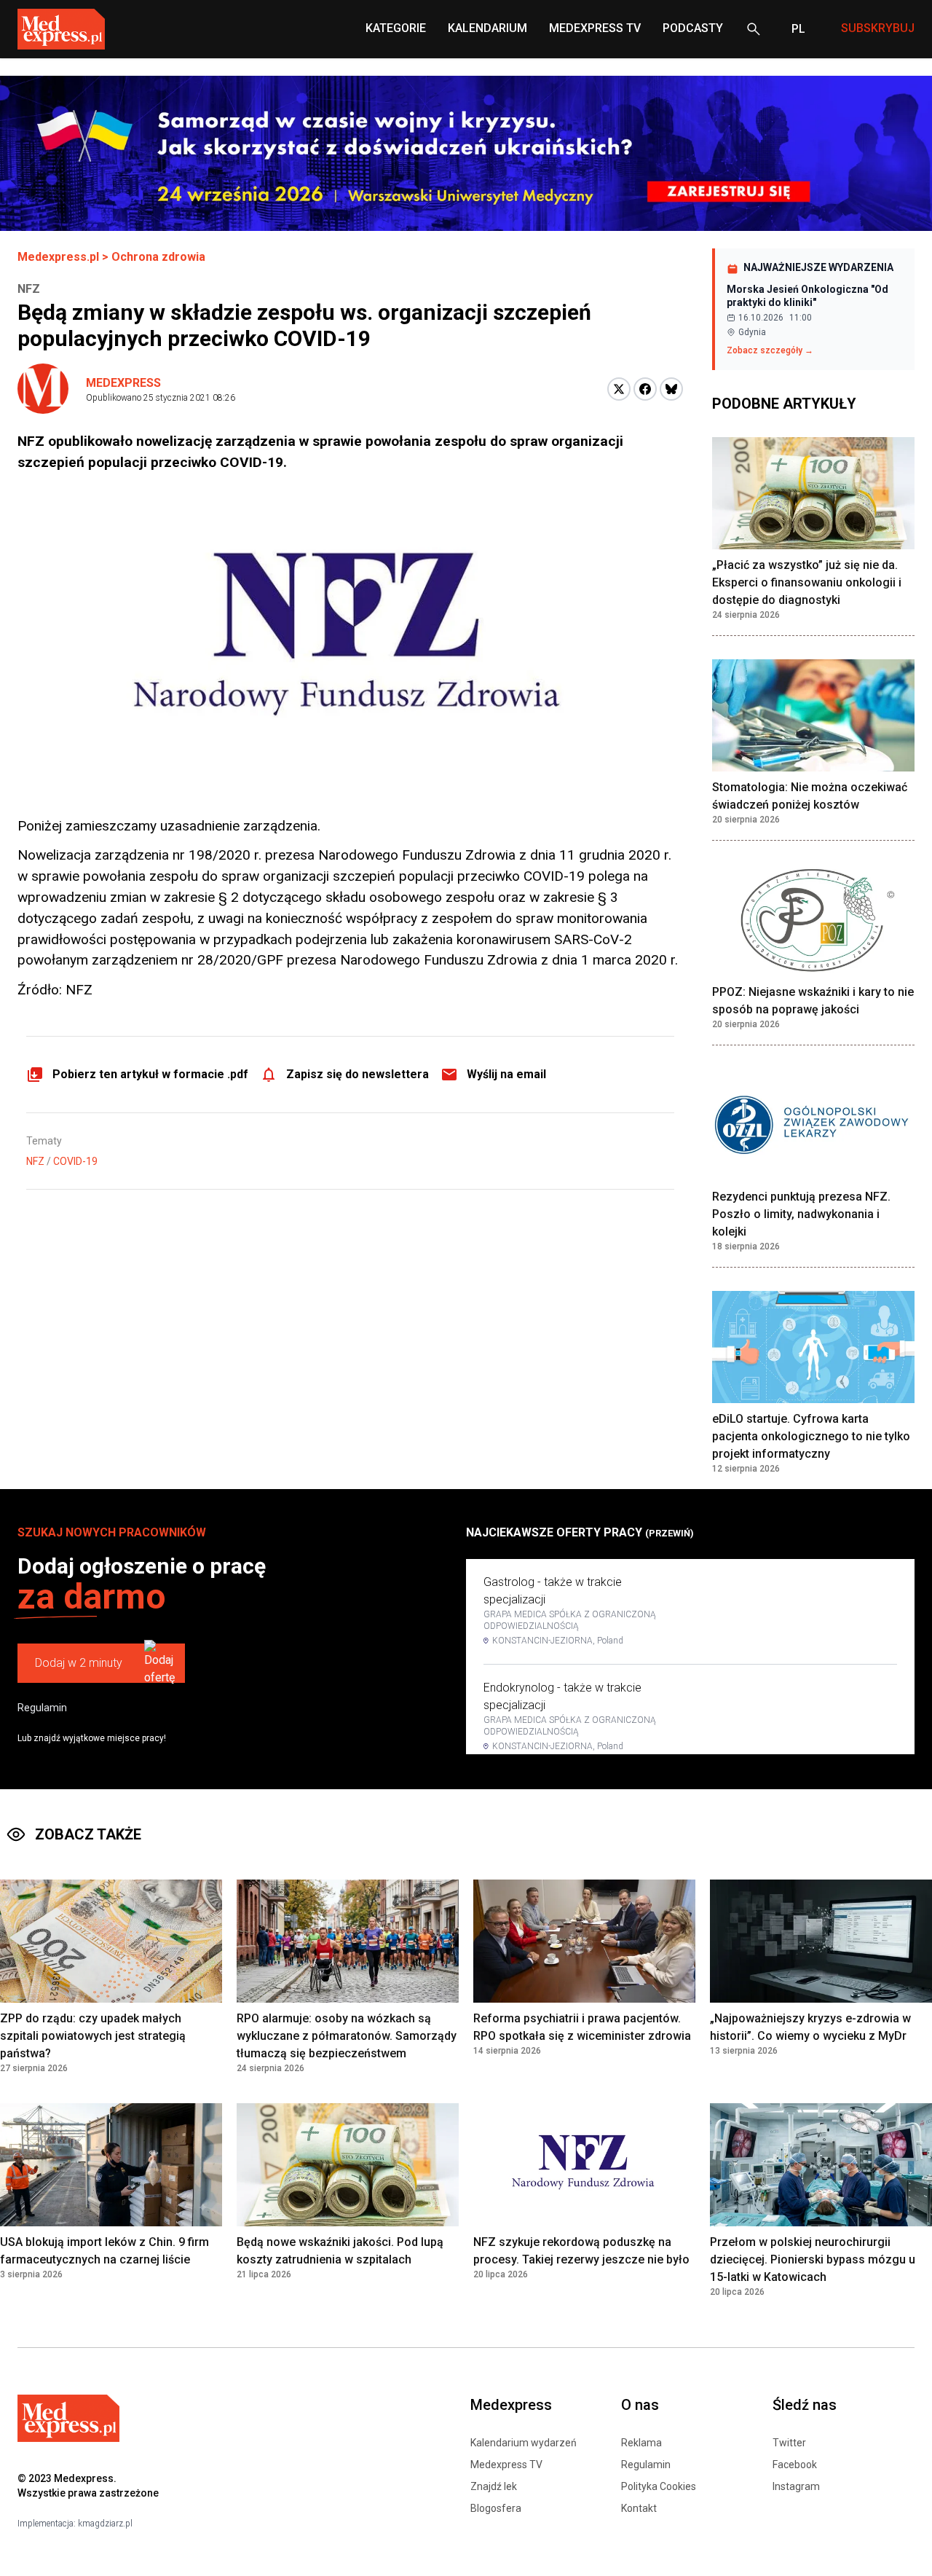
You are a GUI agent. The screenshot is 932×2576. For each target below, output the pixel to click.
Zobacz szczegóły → (770, 350)
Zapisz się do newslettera (358, 1074)
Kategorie (396, 28)
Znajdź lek (494, 2486)
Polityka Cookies (659, 2486)
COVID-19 (75, 1161)
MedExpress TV (595, 28)
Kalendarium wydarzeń (524, 2443)
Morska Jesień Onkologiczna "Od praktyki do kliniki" (807, 296)
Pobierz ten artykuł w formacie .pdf (150, 1074)
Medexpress (123, 383)
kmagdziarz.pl (105, 2524)
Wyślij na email (506, 1074)
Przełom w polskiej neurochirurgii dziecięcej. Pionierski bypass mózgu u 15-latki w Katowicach (813, 2259)
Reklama (641, 2443)
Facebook (795, 2465)
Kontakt (639, 2508)
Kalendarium (487, 28)
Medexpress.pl (58, 257)
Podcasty (693, 28)
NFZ (35, 1161)
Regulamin (42, 1708)
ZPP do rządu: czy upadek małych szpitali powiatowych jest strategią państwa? (93, 2036)
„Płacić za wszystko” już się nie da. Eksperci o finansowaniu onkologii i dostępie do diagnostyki (807, 582)
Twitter (789, 2443)
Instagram (796, 2486)
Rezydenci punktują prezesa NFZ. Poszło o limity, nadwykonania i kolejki (801, 1214)
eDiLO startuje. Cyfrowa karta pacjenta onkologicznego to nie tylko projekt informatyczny (811, 1436)
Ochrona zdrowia (158, 257)
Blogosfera (496, 2508)
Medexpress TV (506, 2465)
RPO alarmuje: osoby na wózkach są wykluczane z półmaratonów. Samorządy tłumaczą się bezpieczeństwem (347, 2036)
